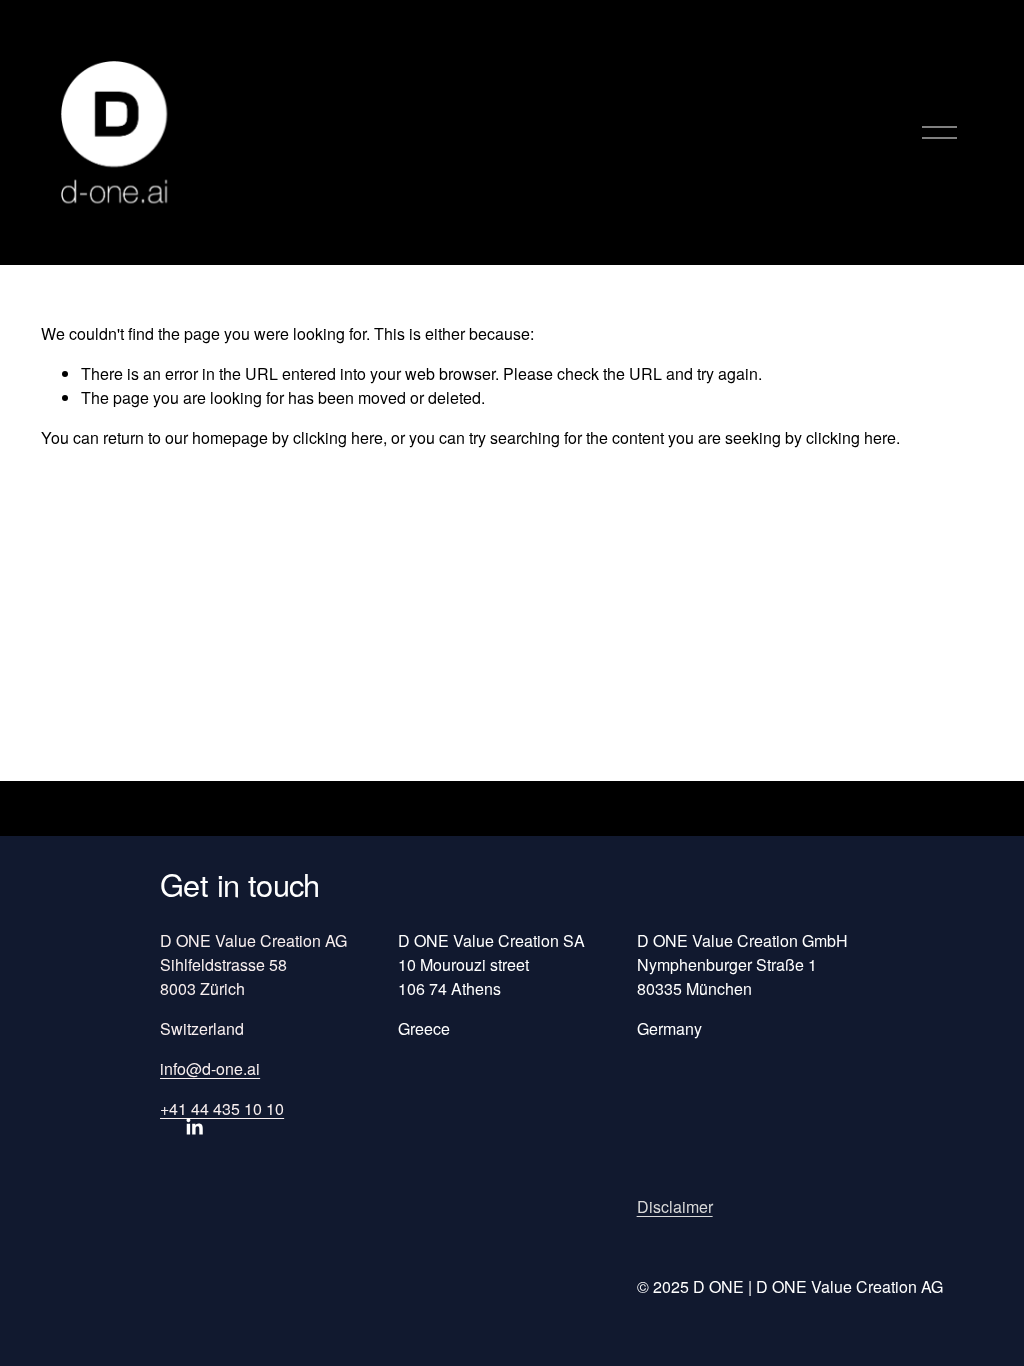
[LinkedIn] (194, 1127)
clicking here (338, 437)
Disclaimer (675, 1206)
